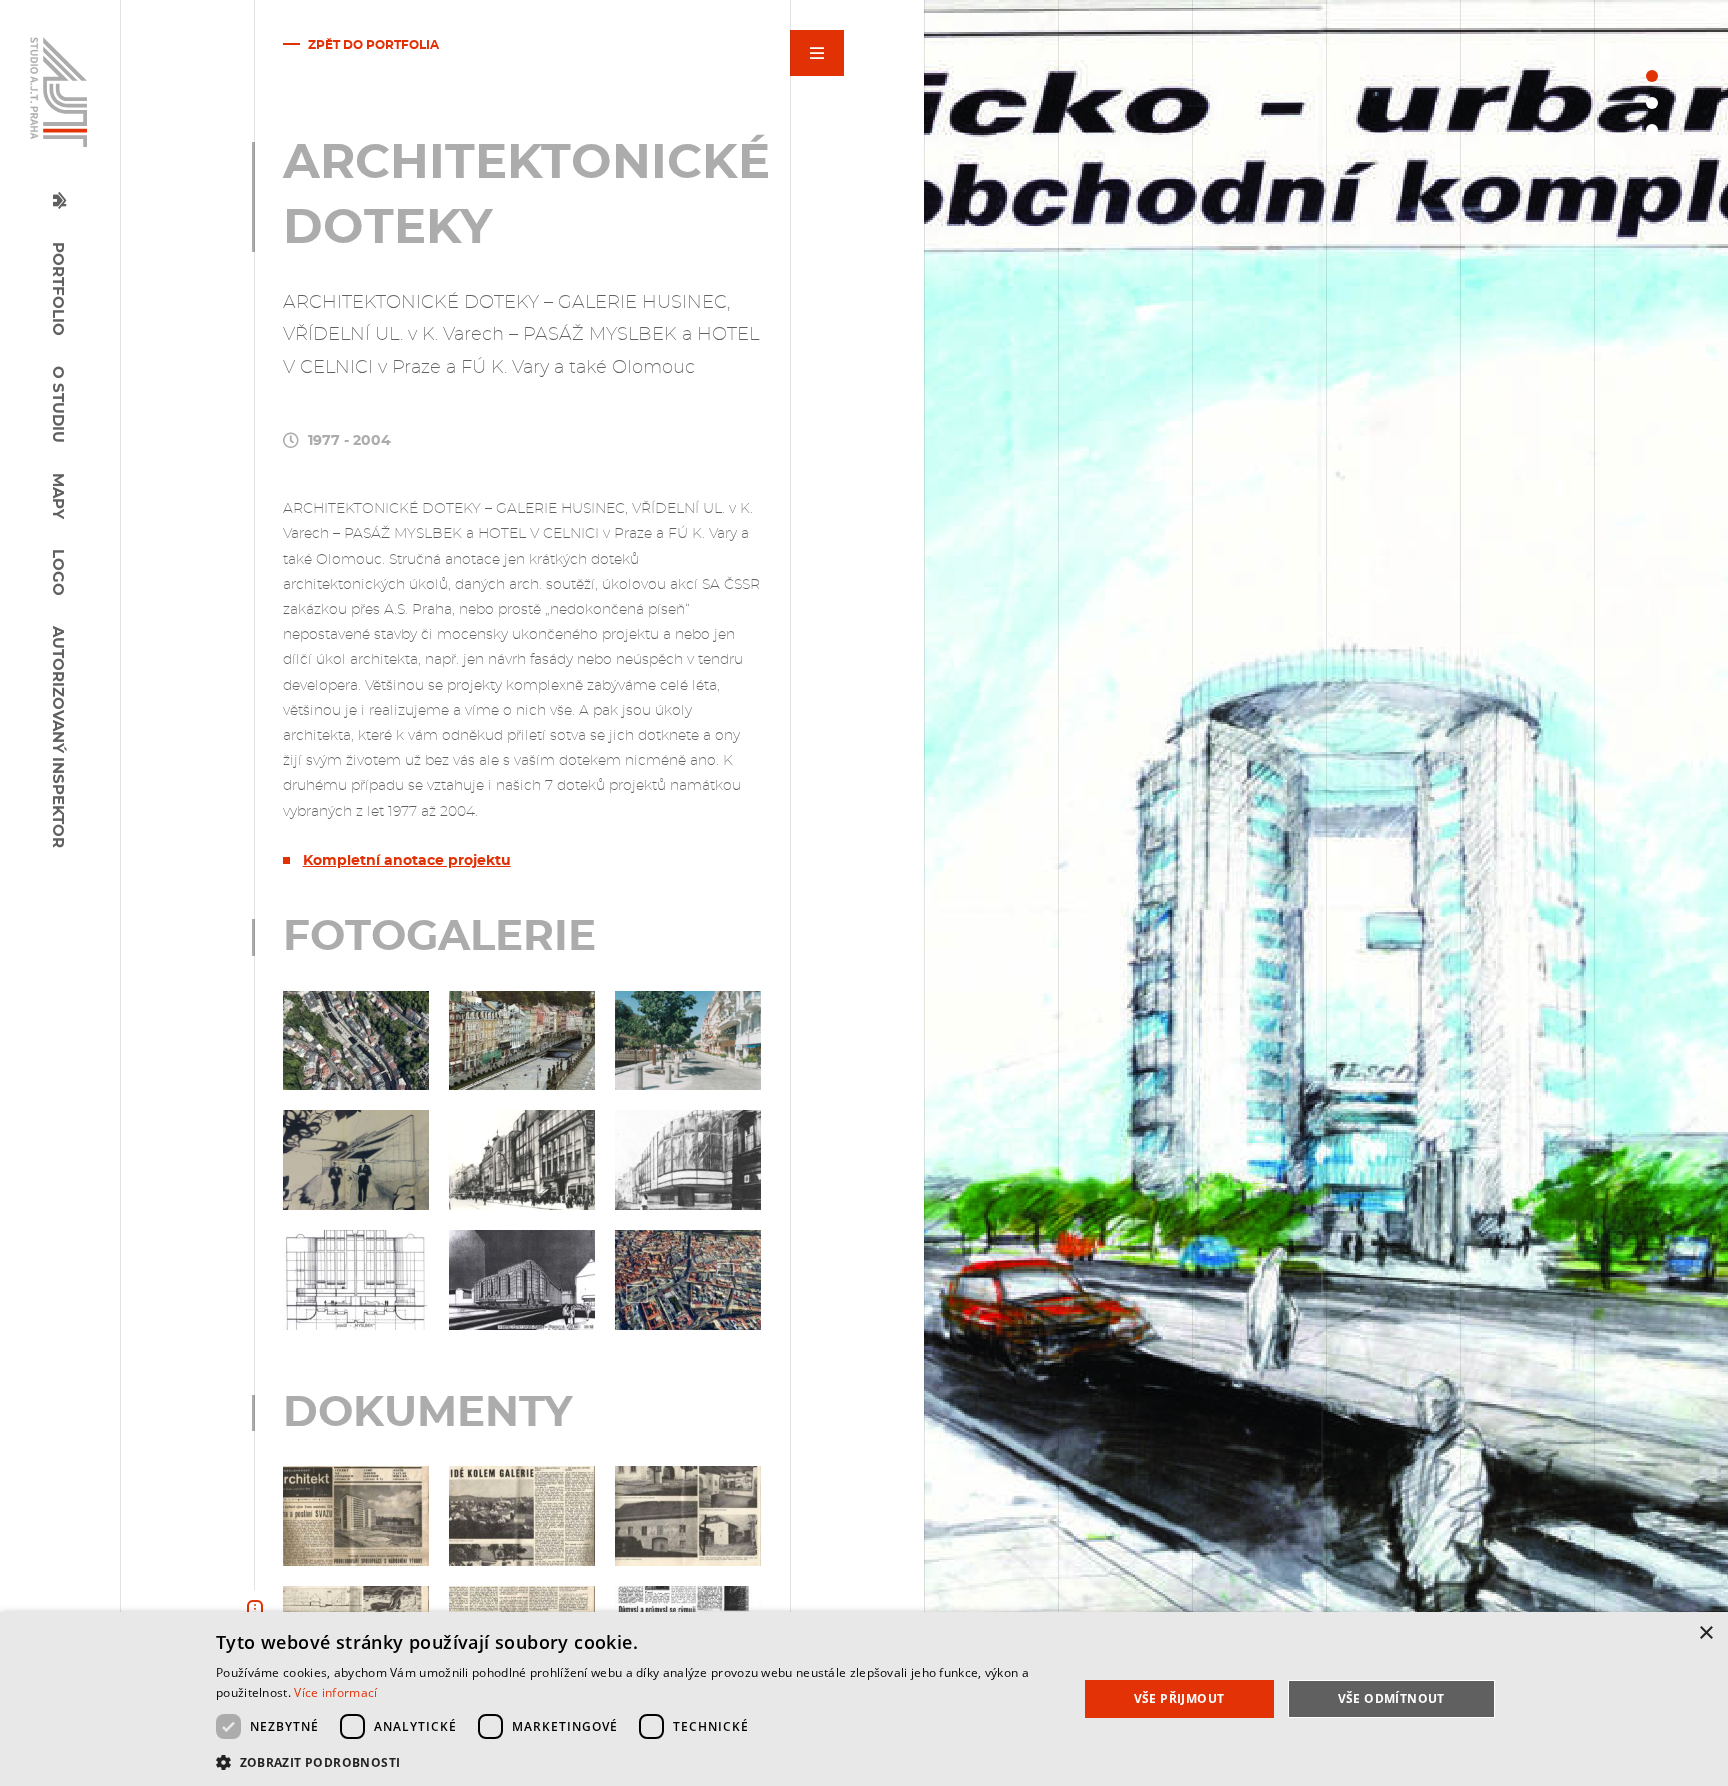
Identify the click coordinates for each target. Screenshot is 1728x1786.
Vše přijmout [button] (1179, 1698)
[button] (634, 1760)
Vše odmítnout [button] (1391, 1698)
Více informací (335, 1692)
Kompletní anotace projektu (407, 861)
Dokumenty (851, 124)
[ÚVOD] (69, 192)
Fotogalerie (854, 102)
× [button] (1705, 1633)
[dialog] (864, 1699)
